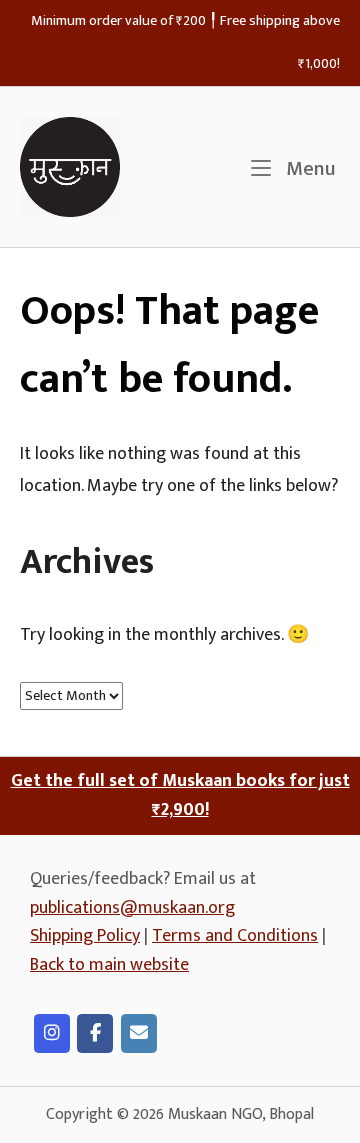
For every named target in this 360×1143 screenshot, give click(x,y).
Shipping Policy (85, 936)
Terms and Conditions (235, 936)
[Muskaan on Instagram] (52, 1033)
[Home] (70, 167)
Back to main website (109, 965)
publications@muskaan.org (132, 908)
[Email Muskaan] (139, 1033)
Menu (308, 169)
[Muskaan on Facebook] (95, 1033)
